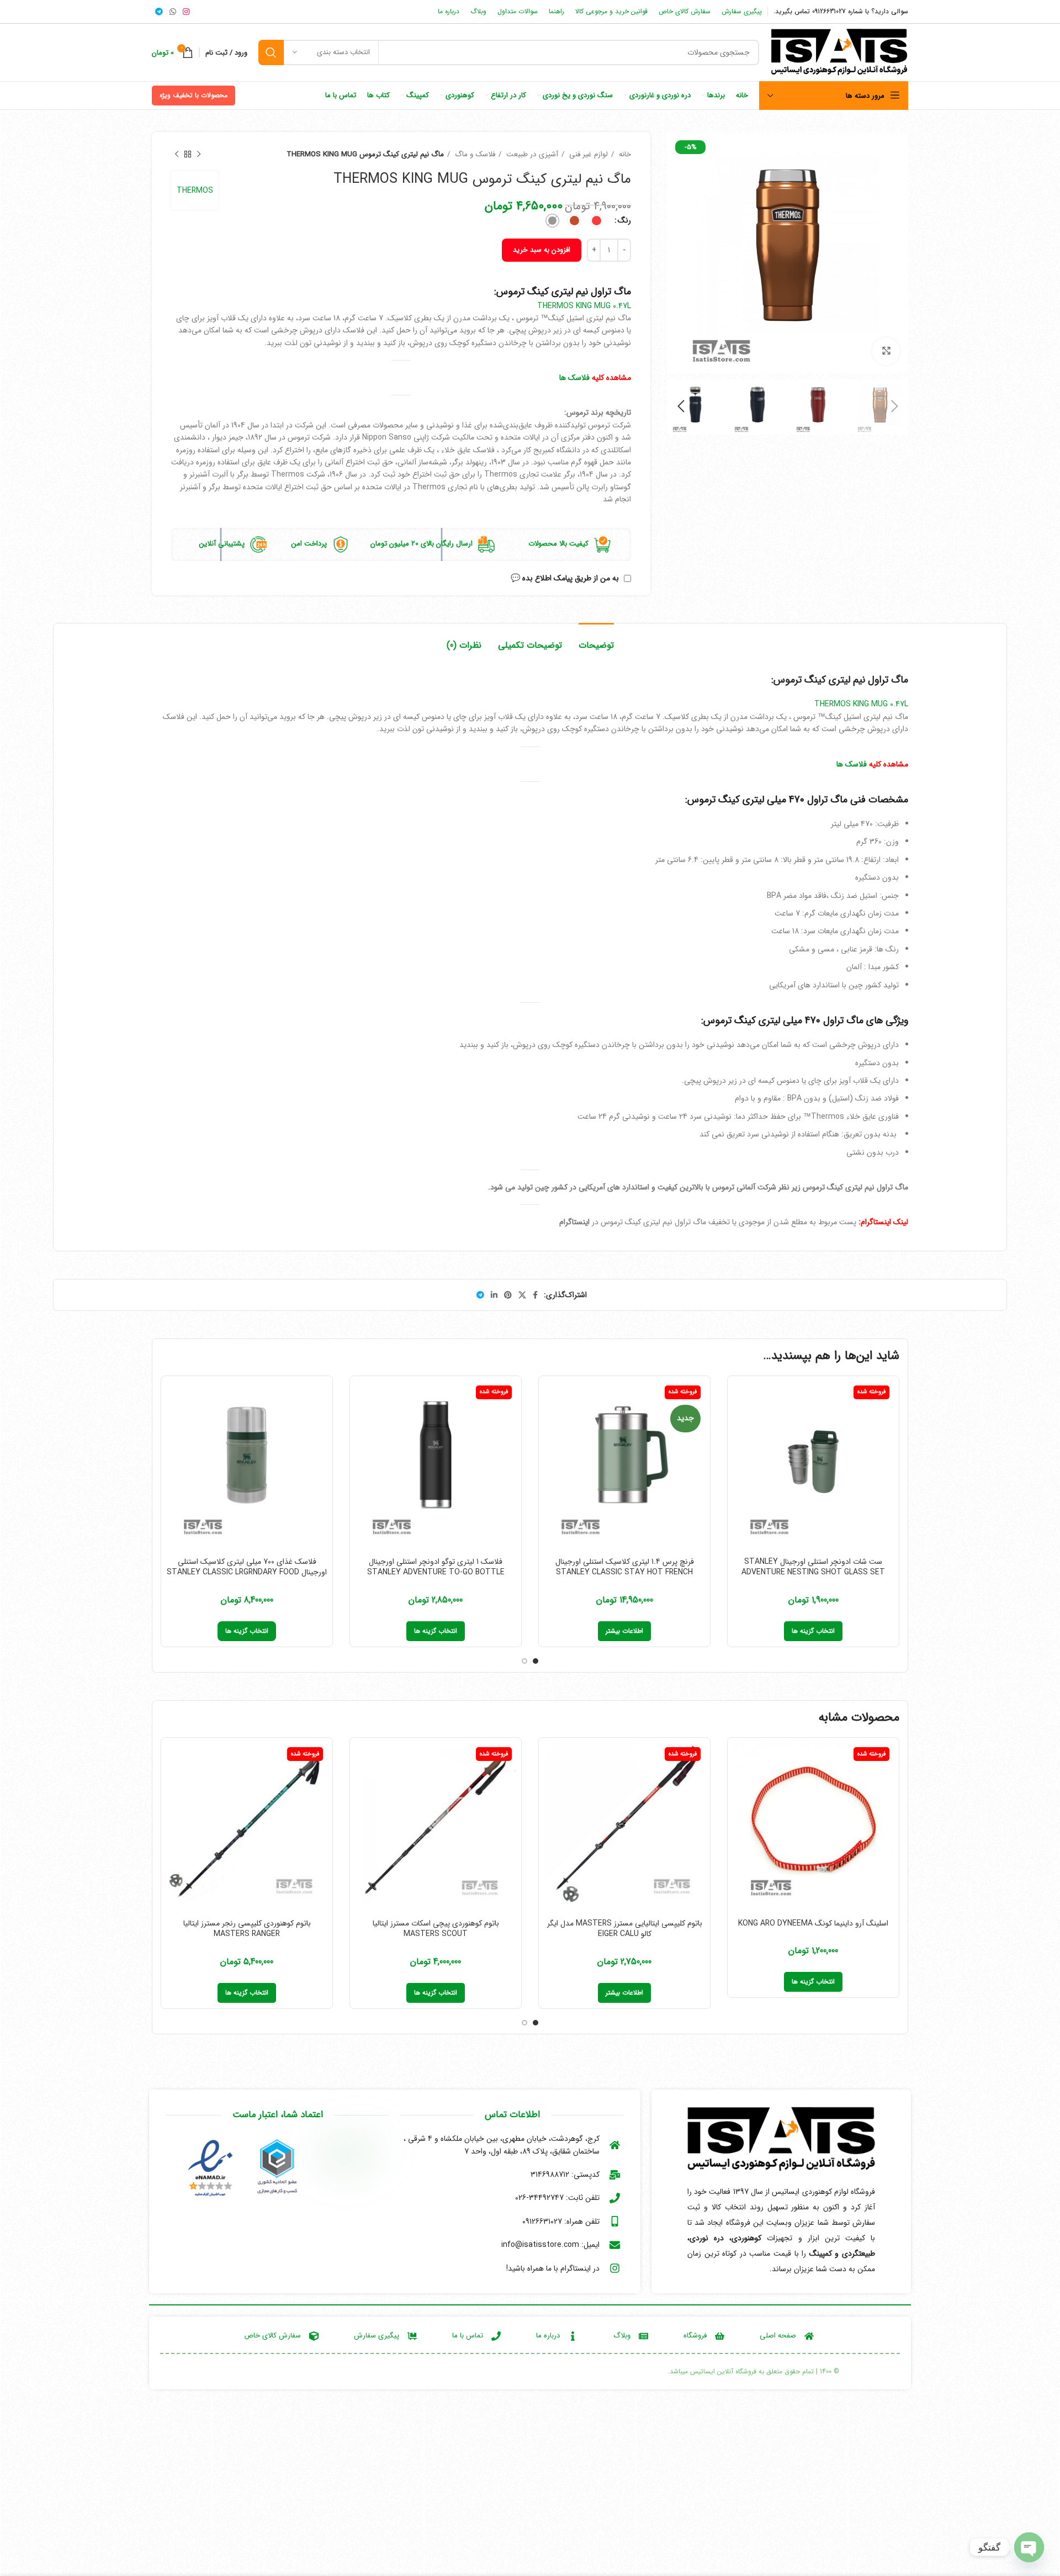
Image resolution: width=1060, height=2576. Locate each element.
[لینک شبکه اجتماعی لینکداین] (494, 1295)
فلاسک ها (574, 378)
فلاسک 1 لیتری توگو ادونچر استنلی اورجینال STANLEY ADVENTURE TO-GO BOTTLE (436, 1567)
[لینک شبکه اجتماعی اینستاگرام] (186, 12)
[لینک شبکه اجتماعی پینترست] (508, 1295)
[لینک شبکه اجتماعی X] (522, 1295)
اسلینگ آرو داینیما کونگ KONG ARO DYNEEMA (813, 1923)
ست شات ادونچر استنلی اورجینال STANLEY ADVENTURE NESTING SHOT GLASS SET (813, 1567)
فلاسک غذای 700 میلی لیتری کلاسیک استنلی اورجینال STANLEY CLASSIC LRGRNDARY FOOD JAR (247, 1572)
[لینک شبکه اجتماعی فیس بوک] (535, 1295)
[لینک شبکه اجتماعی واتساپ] (173, 12)
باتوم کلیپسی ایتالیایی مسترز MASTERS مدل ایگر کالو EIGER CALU (625, 1929)
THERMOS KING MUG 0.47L (584, 306)
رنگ (624, 220)
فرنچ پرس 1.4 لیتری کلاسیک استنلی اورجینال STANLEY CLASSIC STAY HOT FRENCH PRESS (625, 1572)
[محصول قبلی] (199, 155)
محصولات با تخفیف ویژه (194, 95)
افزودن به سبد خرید (542, 250)
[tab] (596, 640)
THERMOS (195, 191)
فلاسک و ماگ (474, 154)
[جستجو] (271, 52)
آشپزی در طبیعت (531, 154)
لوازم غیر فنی (587, 154)
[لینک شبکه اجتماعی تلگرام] (159, 12)
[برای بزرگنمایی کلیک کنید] (886, 351)
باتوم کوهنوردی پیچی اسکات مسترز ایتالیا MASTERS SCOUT (436, 1929)
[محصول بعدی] (177, 155)
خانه (624, 154)
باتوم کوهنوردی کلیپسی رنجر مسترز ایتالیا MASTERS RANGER (247, 1929)
